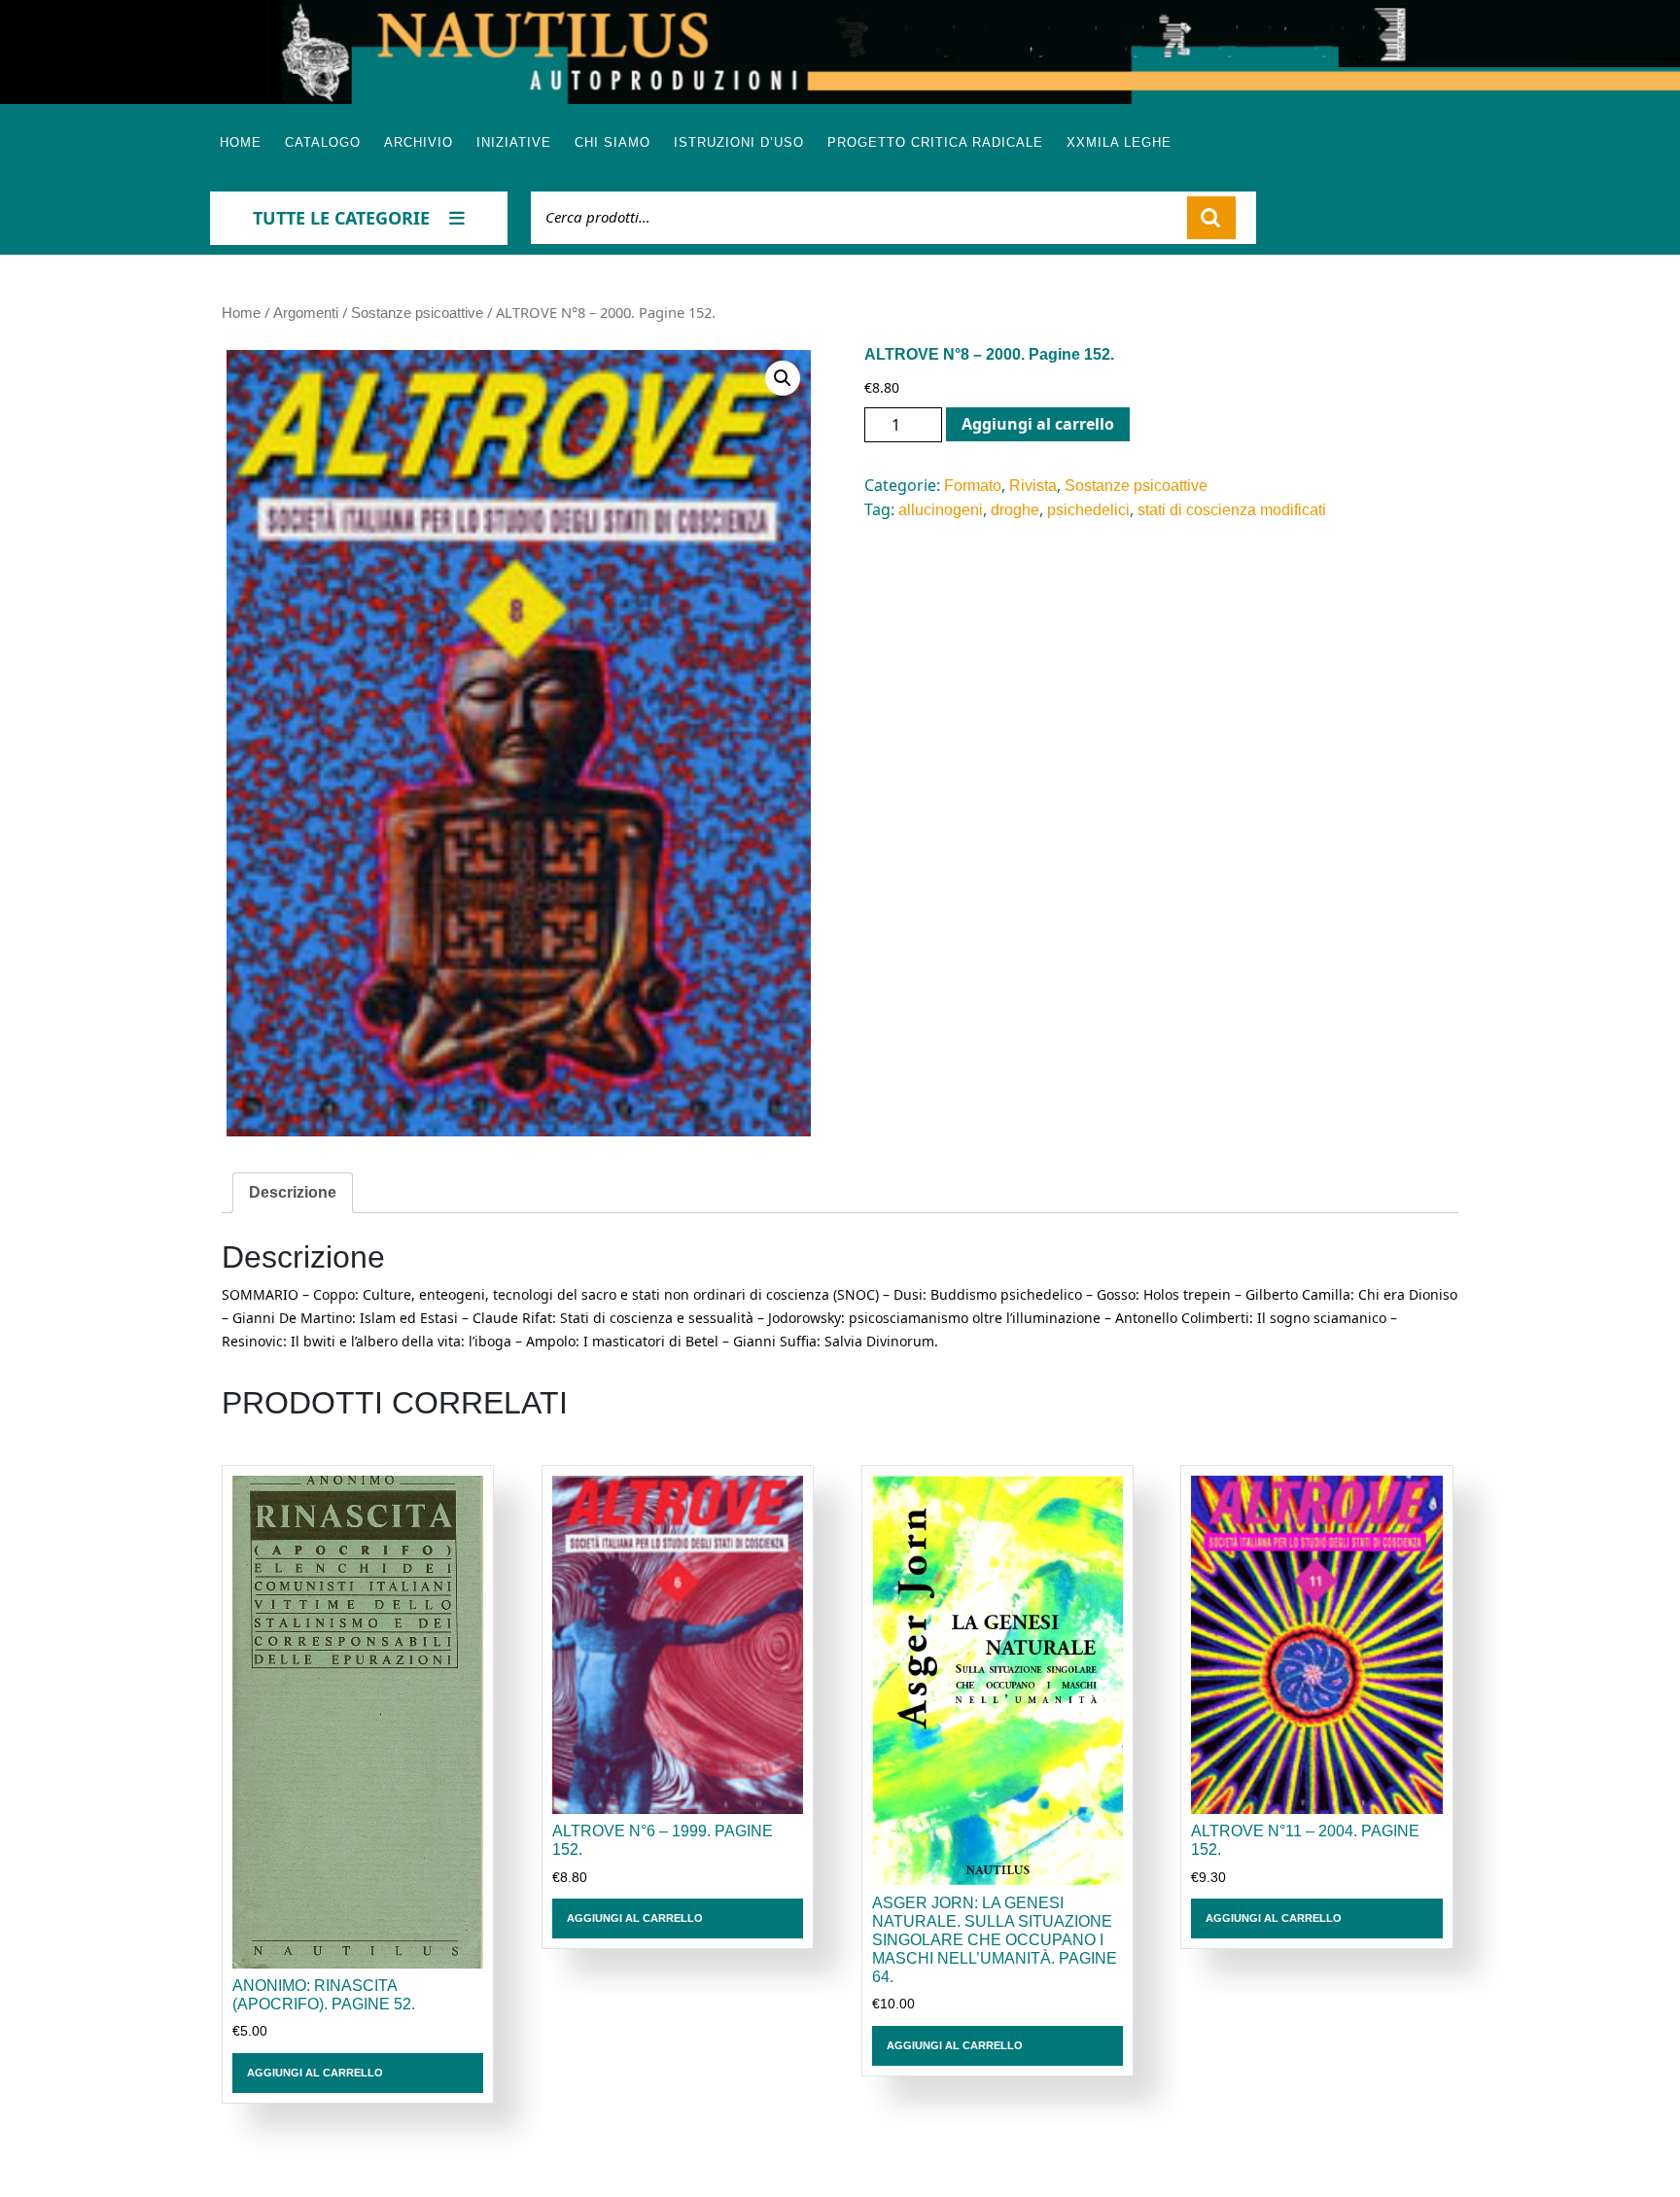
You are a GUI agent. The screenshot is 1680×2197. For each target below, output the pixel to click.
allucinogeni (941, 510)
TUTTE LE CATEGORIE (341, 218)
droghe (1015, 510)
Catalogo (323, 142)
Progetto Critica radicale (935, 142)
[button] (783, 378)
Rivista (1033, 486)
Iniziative (514, 142)
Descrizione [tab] (293, 1192)
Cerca (1211, 218)
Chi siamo (612, 142)
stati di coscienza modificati (1232, 510)
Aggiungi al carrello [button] (315, 2073)
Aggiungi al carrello (1038, 424)
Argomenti (306, 313)
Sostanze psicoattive (417, 313)
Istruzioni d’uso (739, 142)
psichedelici (1088, 510)
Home (241, 142)
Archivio (419, 142)
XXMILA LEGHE (1119, 142)
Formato (973, 486)
